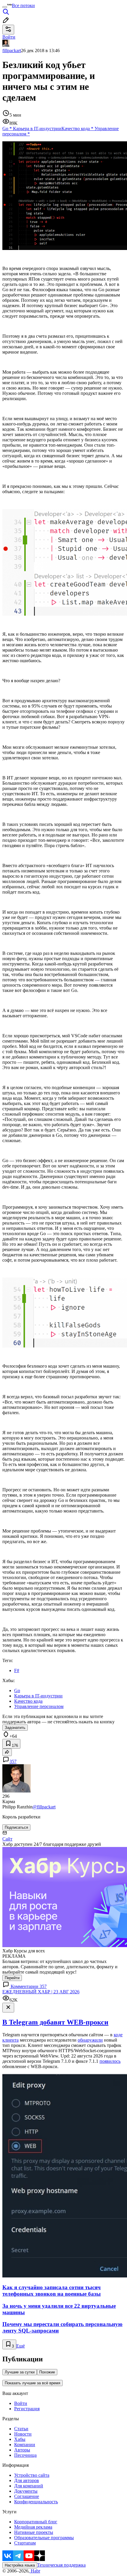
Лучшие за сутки (20, 2372)
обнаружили (90, 2040)
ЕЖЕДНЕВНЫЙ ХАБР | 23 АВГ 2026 (41, 1992)
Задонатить (15, 1728)
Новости (23, 2434)
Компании (25, 2445)
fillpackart (12, 50)
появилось (110, 2061)
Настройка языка (20, 2565)
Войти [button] (9, 37)
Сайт (7, 1839)
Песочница (25, 2455)
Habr (35, 2571)
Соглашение (27, 2496)
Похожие (47, 2372)
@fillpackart (44, 1807)
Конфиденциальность (36, 2502)
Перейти (12, 1978)
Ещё (21, 2346)
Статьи (21, 2429)
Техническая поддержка (61, 2565)
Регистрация (27, 2409)
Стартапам (25, 2543)
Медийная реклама (33, 2527)
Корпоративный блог (36, 2522)
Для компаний (29, 2486)
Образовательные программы (44, 2538)
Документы (26, 2491)
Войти (21, 2403)
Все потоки (23, 5)
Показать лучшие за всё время (32, 2383)
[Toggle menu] (5, 7)
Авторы (22, 2450)
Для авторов (27, 2480)
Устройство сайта (32, 2475)
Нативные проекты (34, 2532)
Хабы (20, 2439)
